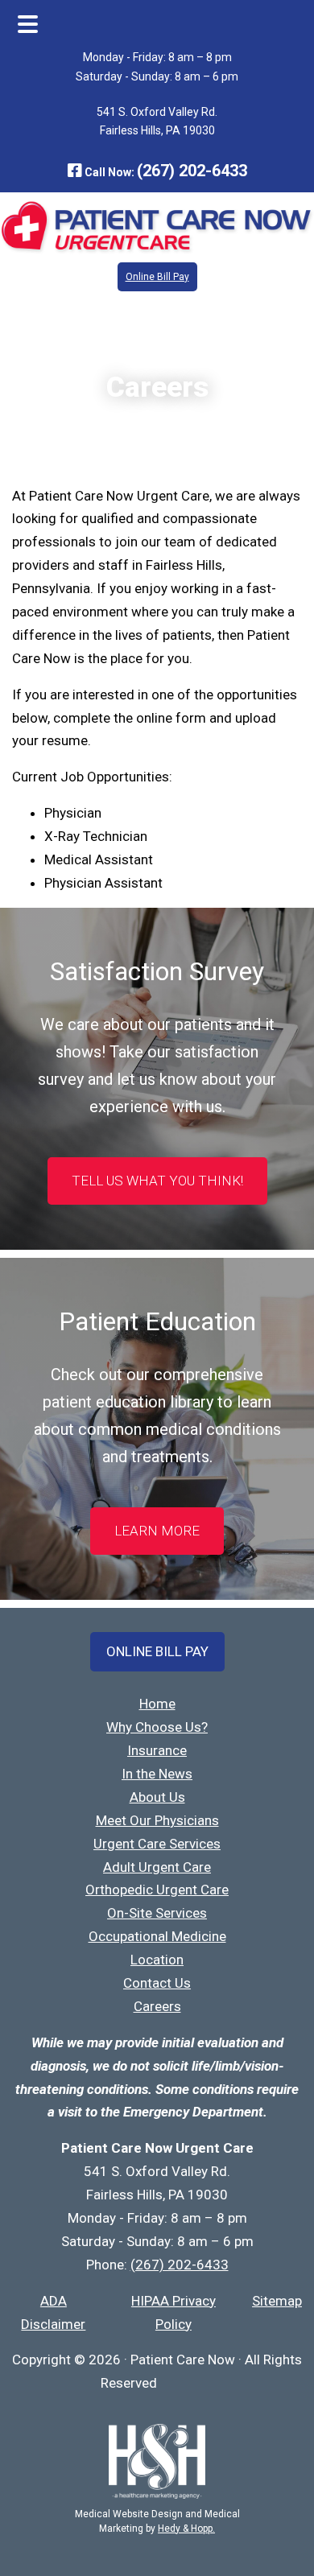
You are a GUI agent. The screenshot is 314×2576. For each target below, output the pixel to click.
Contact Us (157, 1983)
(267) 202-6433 (192, 171)
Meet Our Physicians (157, 1820)
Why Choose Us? (157, 1727)
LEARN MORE (157, 1531)
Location (157, 1960)
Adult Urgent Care (157, 1867)
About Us (157, 1797)
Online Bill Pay (157, 277)
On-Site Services (157, 1913)
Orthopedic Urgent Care (157, 1890)
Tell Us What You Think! (157, 1181)
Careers (157, 2006)
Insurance (157, 1750)
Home (157, 1704)
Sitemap (277, 2301)
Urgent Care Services (157, 1844)
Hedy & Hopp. (186, 2529)
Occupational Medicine (157, 1936)
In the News (157, 1774)
